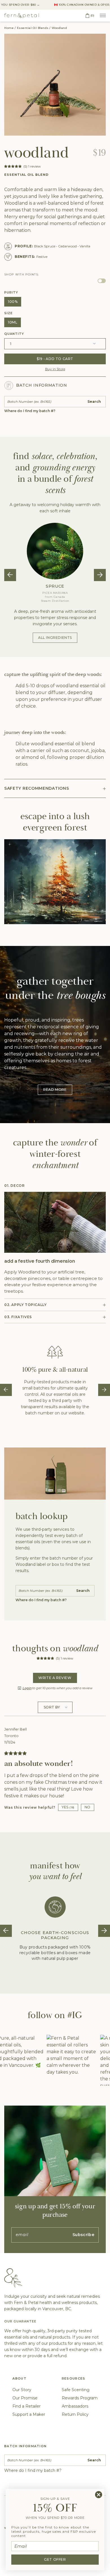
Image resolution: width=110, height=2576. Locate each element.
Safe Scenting (76, 2390)
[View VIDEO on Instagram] (69, 2060)
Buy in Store (55, 369)
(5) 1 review (32, 166)
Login (27, 1688)
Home (9, 28)
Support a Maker (29, 2414)
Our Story (22, 2390)
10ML (13, 322)
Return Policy (75, 2414)
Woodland (59, 28)
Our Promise (25, 2398)
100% (13, 302)
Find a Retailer (27, 2406)
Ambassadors (75, 2406)
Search (94, 402)
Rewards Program (80, 2398)
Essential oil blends (33, 28)
